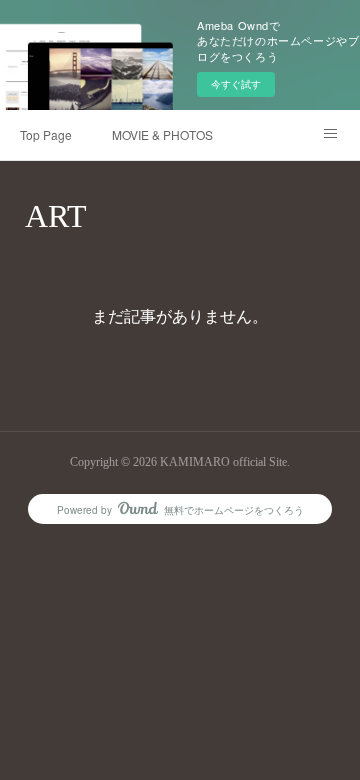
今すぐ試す (236, 84)
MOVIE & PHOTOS (162, 134)
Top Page (46, 134)
